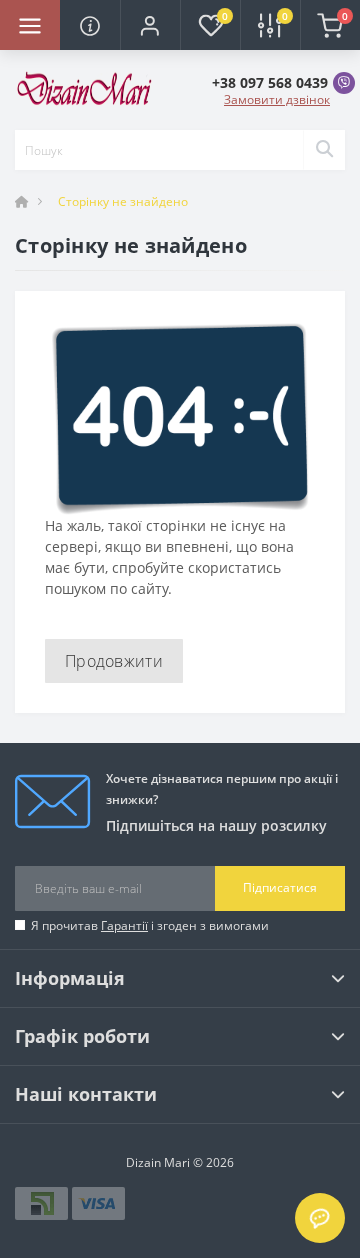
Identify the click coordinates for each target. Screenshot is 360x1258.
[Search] (324, 150)
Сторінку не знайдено (123, 201)
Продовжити (114, 661)
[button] (150, 25)
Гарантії (124, 925)
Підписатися (280, 887)
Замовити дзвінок (277, 99)
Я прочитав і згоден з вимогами (150, 925)
